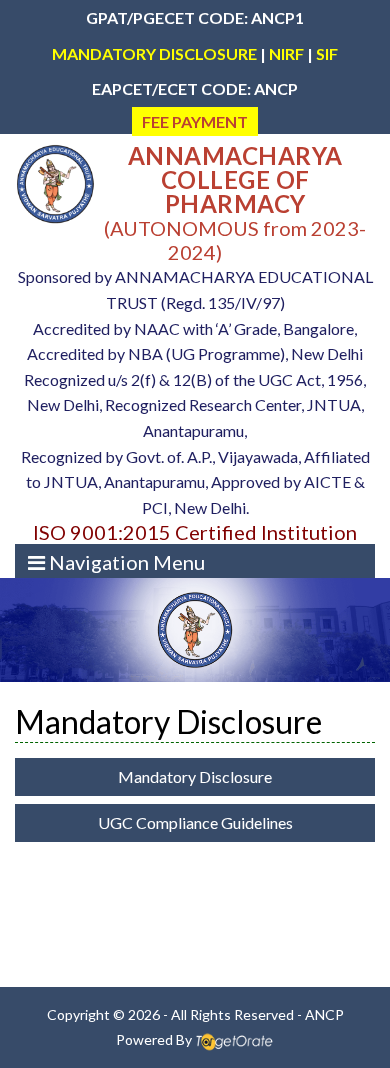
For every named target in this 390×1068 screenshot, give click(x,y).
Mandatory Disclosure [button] (195, 776)
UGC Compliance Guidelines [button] (195, 822)
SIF (327, 53)
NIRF (286, 53)
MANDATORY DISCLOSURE (154, 53)
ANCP (324, 1014)
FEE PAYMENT (195, 121)
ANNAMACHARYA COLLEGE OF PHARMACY (235, 179)
